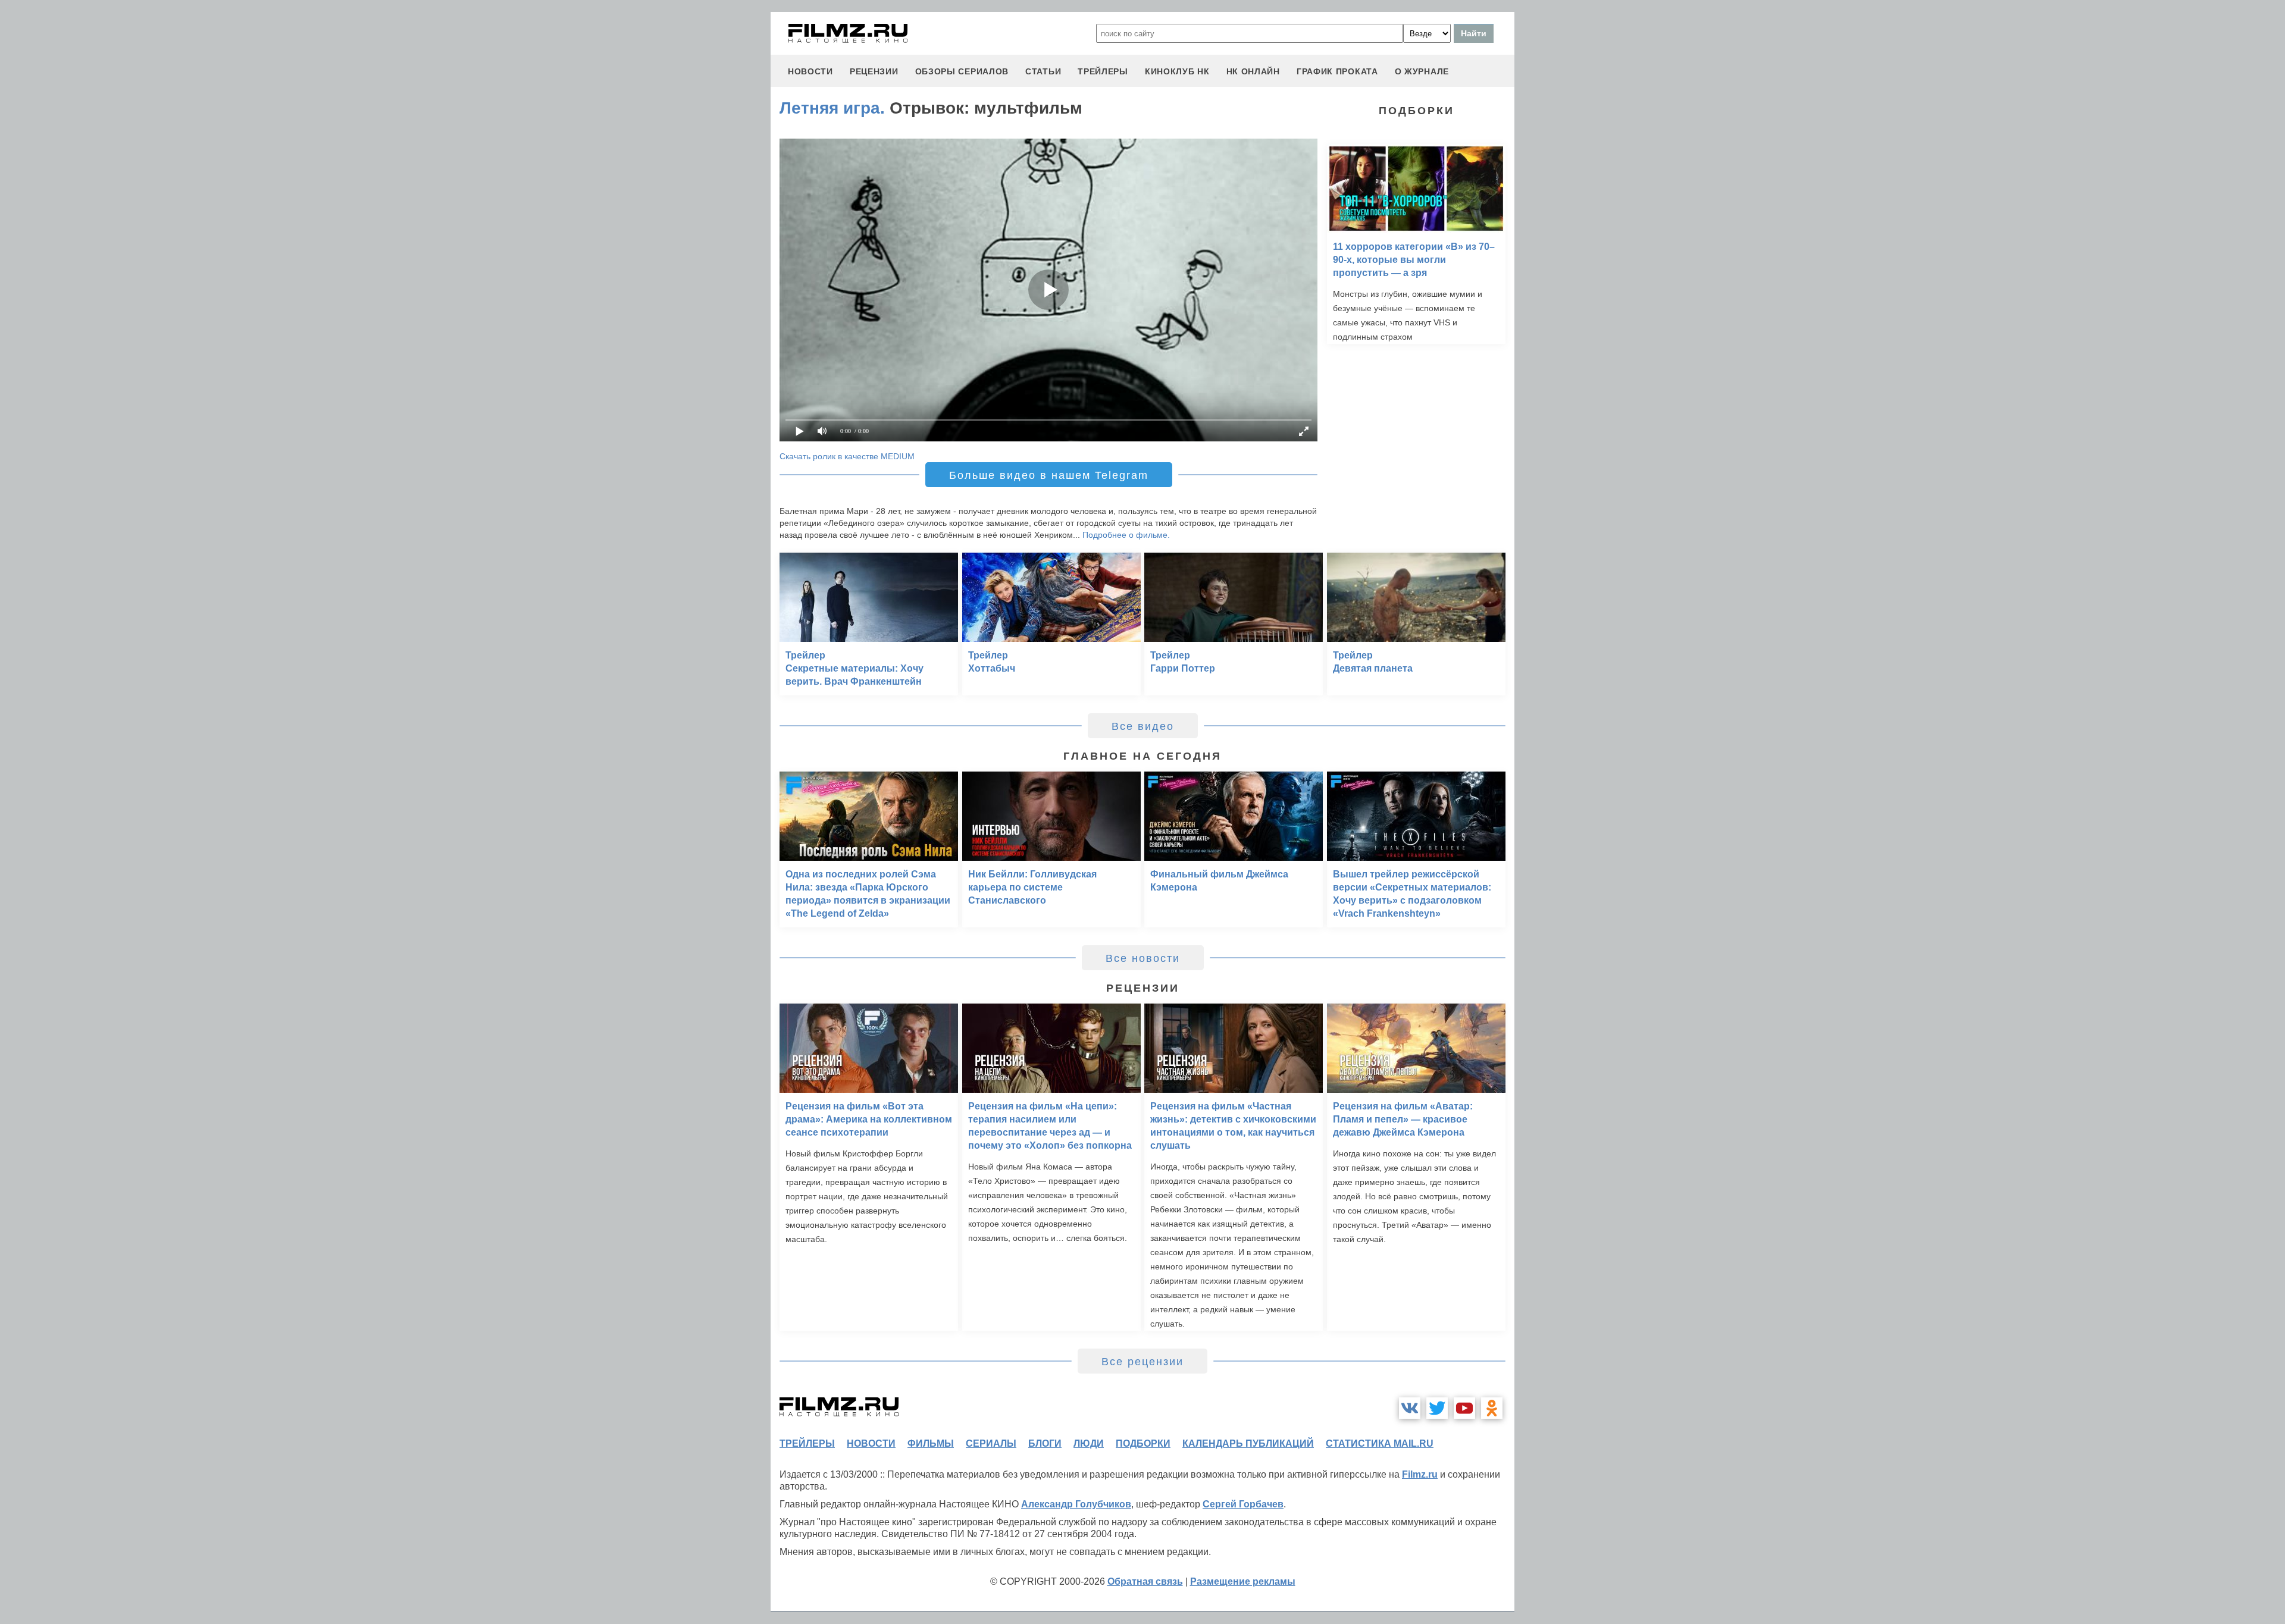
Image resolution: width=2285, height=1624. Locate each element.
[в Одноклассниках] (1492, 1408)
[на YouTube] (1464, 1408)
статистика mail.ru (1380, 1443)
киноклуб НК (1177, 71)
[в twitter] (1437, 1408)
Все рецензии (1142, 1362)
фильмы (931, 1443)
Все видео (1143, 726)
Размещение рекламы (1243, 1581)
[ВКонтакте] (1410, 1408)
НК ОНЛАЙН (1253, 71)
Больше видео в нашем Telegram (1049, 475)
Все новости (1143, 958)
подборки (1143, 1443)
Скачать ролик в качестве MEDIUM (847, 456)
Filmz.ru (1420, 1474)
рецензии (874, 71)
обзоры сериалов (962, 71)
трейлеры (1103, 71)
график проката (1337, 71)
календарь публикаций (1248, 1443)
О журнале (1422, 71)
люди (1089, 1443)
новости (810, 71)
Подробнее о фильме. (1126, 535)
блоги (1045, 1443)
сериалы (991, 1443)
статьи (1043, 71)
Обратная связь (1145, 1581)
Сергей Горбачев (1243, 1504)
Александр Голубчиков (1076, 1504)
